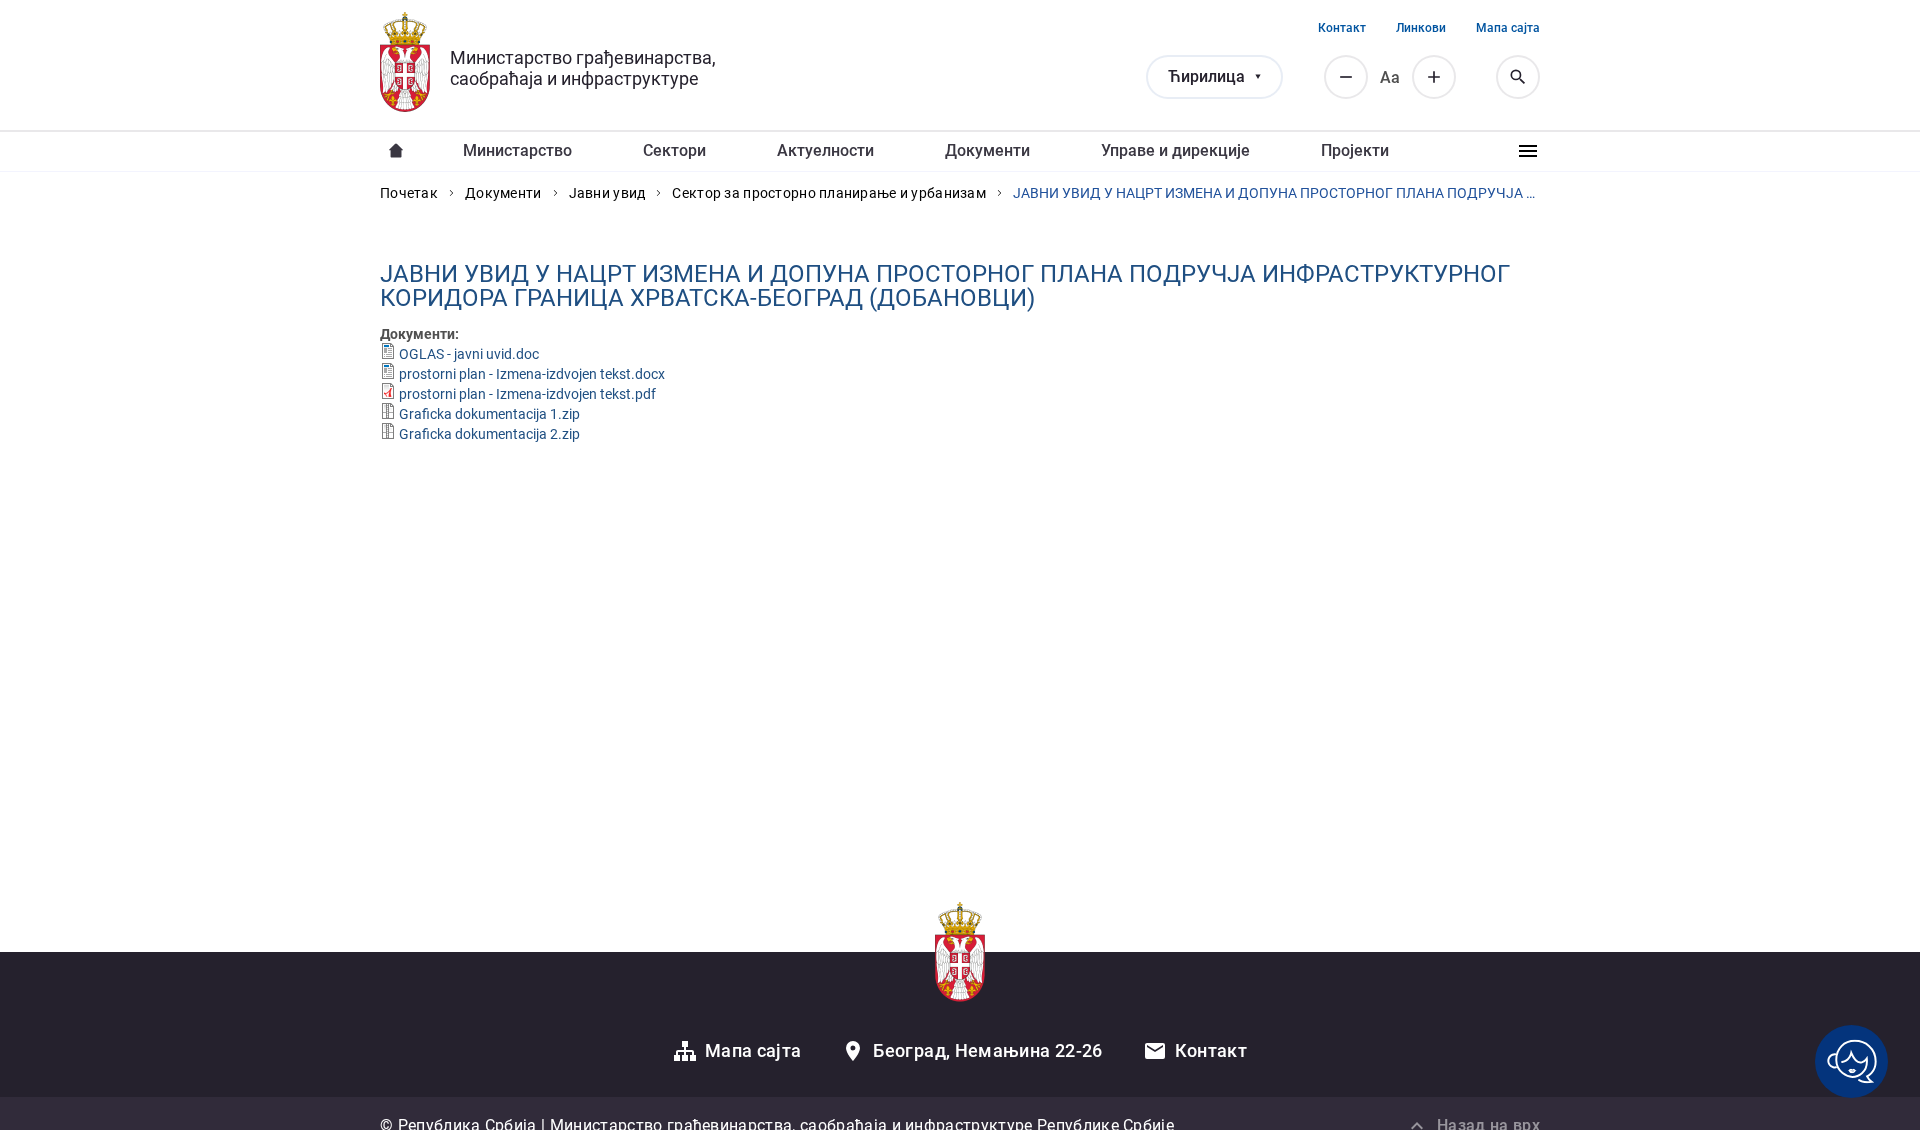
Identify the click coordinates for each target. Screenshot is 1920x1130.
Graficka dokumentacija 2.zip (489, 434)
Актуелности (825, 150)
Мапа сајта (1508, 28)
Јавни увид (607, 193)
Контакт (1342, 28)
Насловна (396, 151)
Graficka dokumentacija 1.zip (489, 414)
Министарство (517, 150)
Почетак (409, 193)
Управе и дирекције (1175, 150)
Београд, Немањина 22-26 (987, 1050)
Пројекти (1355, 150)
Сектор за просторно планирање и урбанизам (828, 193)
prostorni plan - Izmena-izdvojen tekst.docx (532, 374)
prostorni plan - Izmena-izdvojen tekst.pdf (527, 394)
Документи (987, 150)
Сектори (674, 150)
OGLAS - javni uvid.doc (469, 354)
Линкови (1421, 28)
